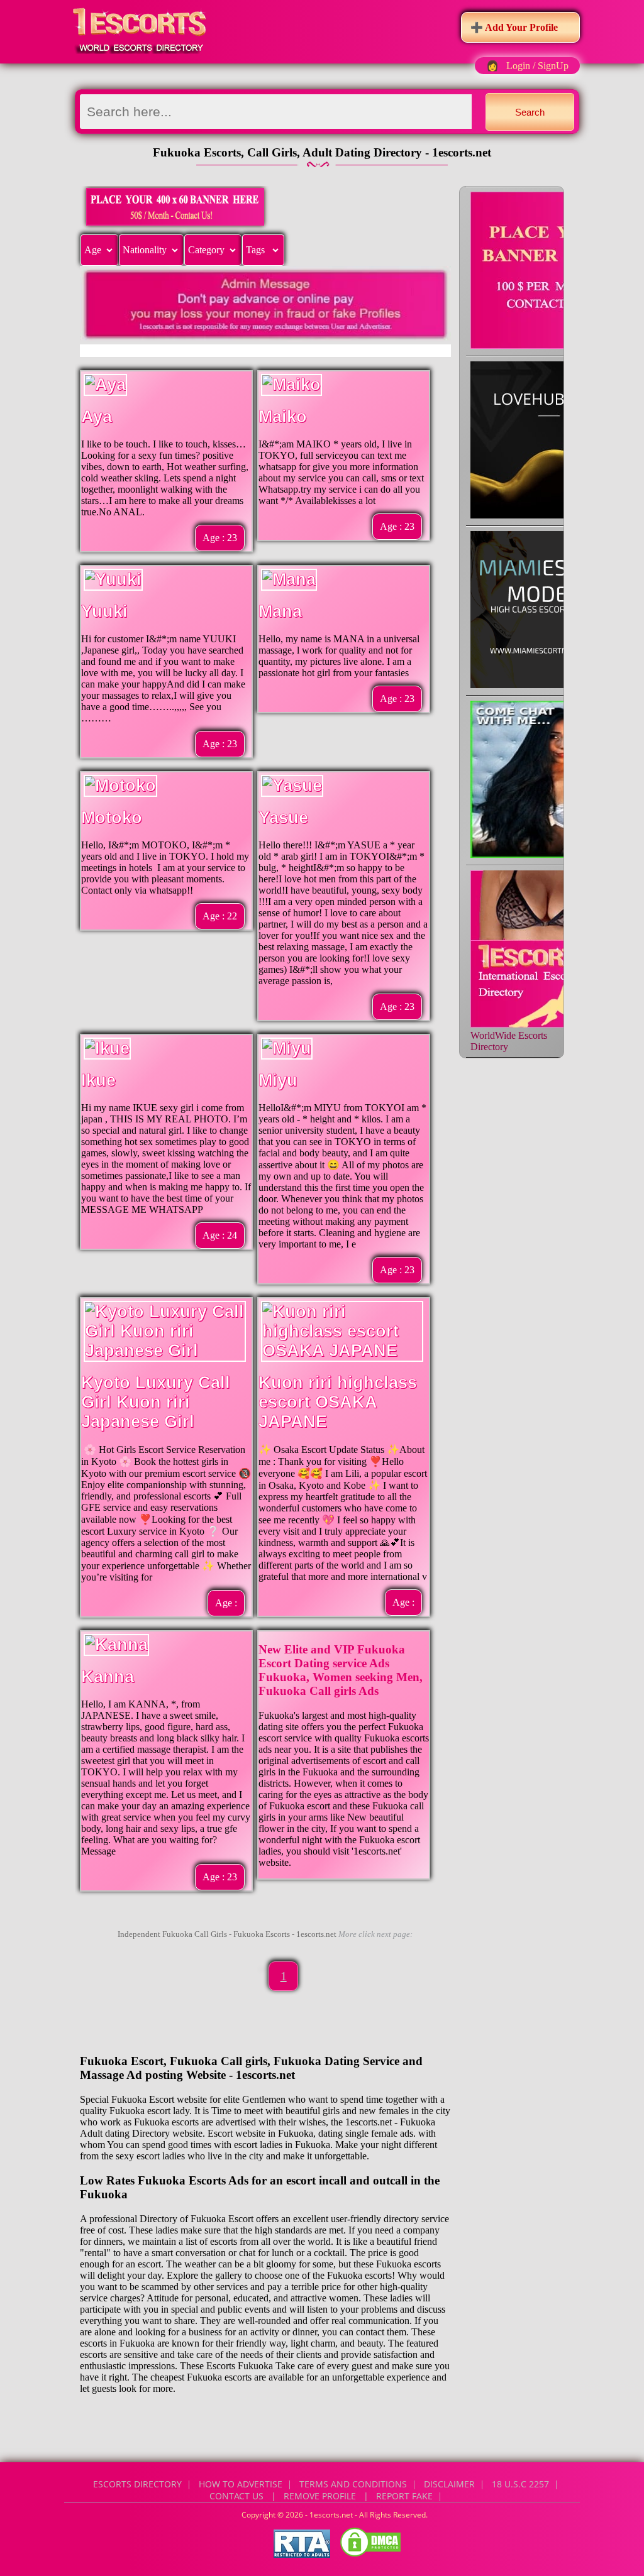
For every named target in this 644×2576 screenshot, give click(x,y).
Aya (97, 417)
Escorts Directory (137, 2484)
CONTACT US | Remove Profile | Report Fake (321, 2496)
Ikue (98, 1080)
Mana (280, 611)
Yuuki (104, 611)
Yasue (283, 818)
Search (530, 112)
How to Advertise (241, 2484)
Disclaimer (449, 2484)
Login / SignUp (537, 66)
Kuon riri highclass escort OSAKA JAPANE (338, 1402)
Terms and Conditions (353, 2484)
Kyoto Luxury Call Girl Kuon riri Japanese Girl (156, 1402)
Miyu (278, 1080)
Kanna (108, 1677)
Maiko (283, 417)
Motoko (112, 818)
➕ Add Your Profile (514, 27)
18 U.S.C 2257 (520, 2484)
